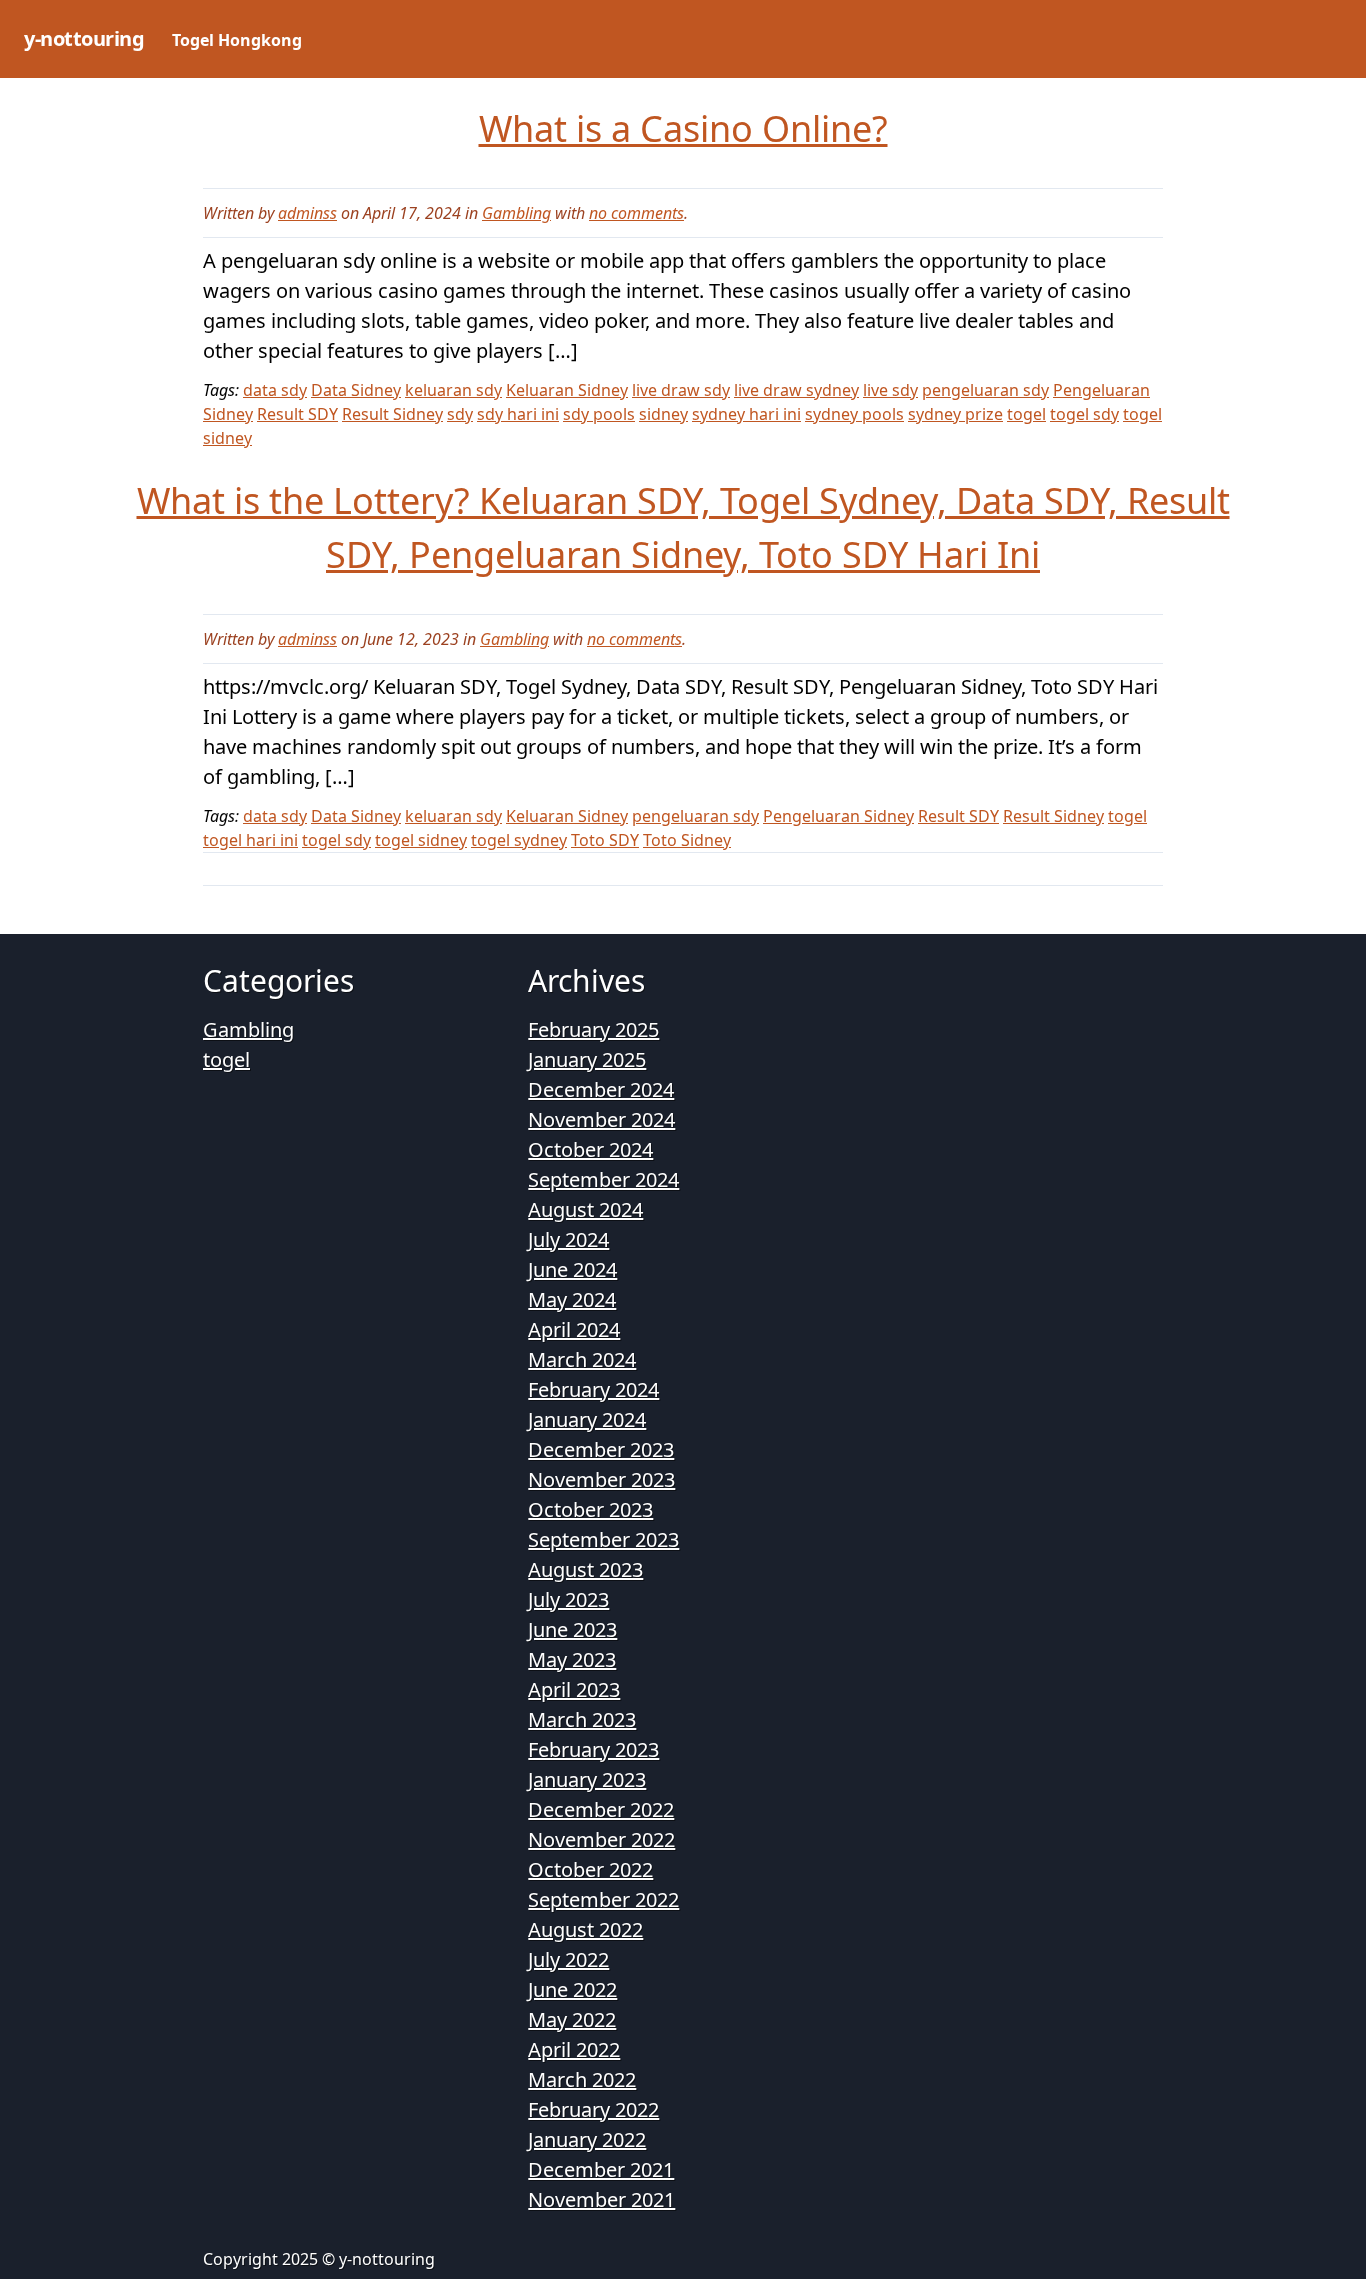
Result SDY (297, 414)
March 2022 (582, 2079)
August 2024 (585, 1209)
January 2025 (587, 1059)
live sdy (890, 390)
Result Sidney (392, 414)
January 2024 (587, 1419)
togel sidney (421, 840)
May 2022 (572, 2019)
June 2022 (572, 1989)
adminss (307, 213)
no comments (636, 213)
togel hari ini (250, 840)
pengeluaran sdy (985, 390)
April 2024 (574, 1329)
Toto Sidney (687, 840)
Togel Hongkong (237, 40)
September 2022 (603, 1899)
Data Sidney (356, 390)
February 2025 (593, 1029)
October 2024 (590, 1149)
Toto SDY (605, 840)
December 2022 (601, 1809)
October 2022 (590, 1869)
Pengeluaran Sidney (838, 816)
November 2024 (601, 1119)
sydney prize (955, 414)
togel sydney (519, 840)
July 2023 (568, 1599)
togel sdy (1084, 414)
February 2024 (593, 1389)
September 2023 (603, 1539)
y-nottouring (84, 38)
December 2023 (601, 1449)
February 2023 (593, 1749)
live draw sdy (681, 390)
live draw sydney (796, 390)
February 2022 (593, 2109)
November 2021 (601, 2199)
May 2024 (572, 1299)
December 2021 (601, 2169)
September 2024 (603, 1179)
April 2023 (574, 1689)
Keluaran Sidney (567, 390)
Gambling (516, 213)
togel (1026, 414)
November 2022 (601, 1839)
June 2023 (572, 1629)
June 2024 (572, 1269)
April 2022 (574, 2049)
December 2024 (601, 1089)
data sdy (275, 390)
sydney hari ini (746, 414)
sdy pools (599, 414)
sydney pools (854, 414)
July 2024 (568, 1239)
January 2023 (587, 1779)
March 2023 (582, 1719)
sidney (663, 414)
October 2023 (590, 1509)
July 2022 (568, 1959)
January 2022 (587, 2139)
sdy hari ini (518, 414)
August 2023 (585, 1569)
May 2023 (572, 1659)
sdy (460, 414)
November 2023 (601, 1479)
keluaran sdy (453, 390)
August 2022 (585, 1929)
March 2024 (582, 1359)
